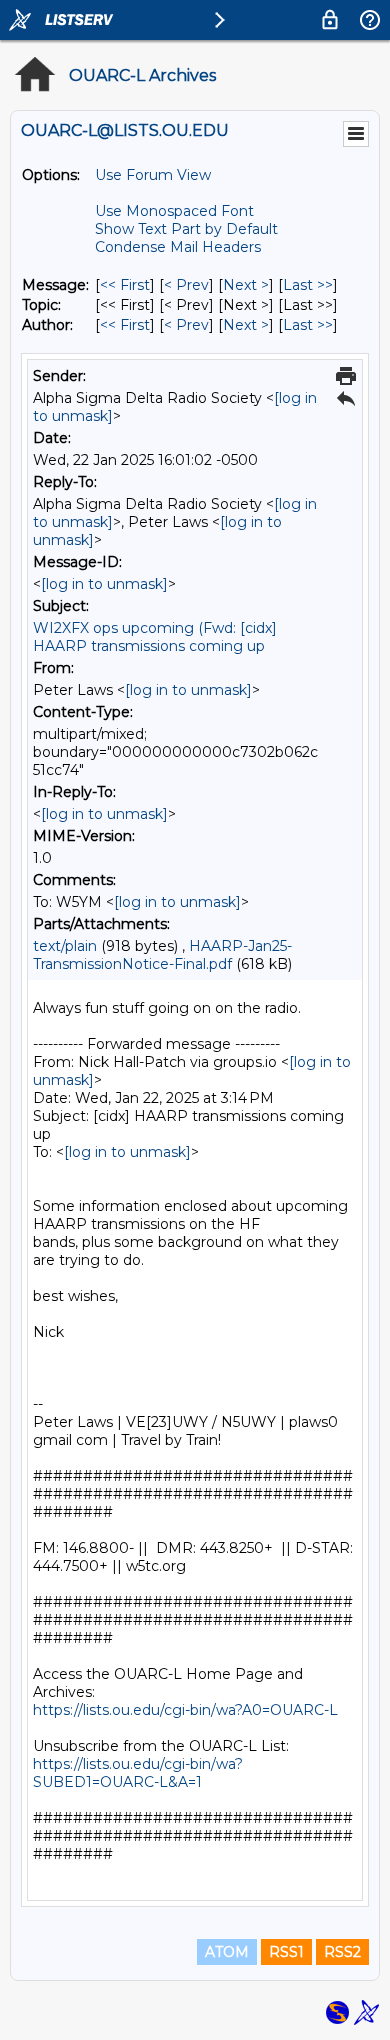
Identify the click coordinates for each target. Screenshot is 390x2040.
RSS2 (342, 1952)
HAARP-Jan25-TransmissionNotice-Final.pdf (162, 955)
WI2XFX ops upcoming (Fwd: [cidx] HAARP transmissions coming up (155, 637)
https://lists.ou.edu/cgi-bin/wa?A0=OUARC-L (185, 1710)
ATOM (227, 1952)
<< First (125, 285)
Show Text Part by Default (186, 229)
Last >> (308, 285)
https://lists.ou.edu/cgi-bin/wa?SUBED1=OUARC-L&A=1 (138, 1773)
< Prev (186, 285)
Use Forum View (153, 175)
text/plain (65, 946)
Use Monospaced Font (174, 211)
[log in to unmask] (104, 584)
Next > (246, 285)
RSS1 (286, 1952)
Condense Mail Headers (178, 247)
